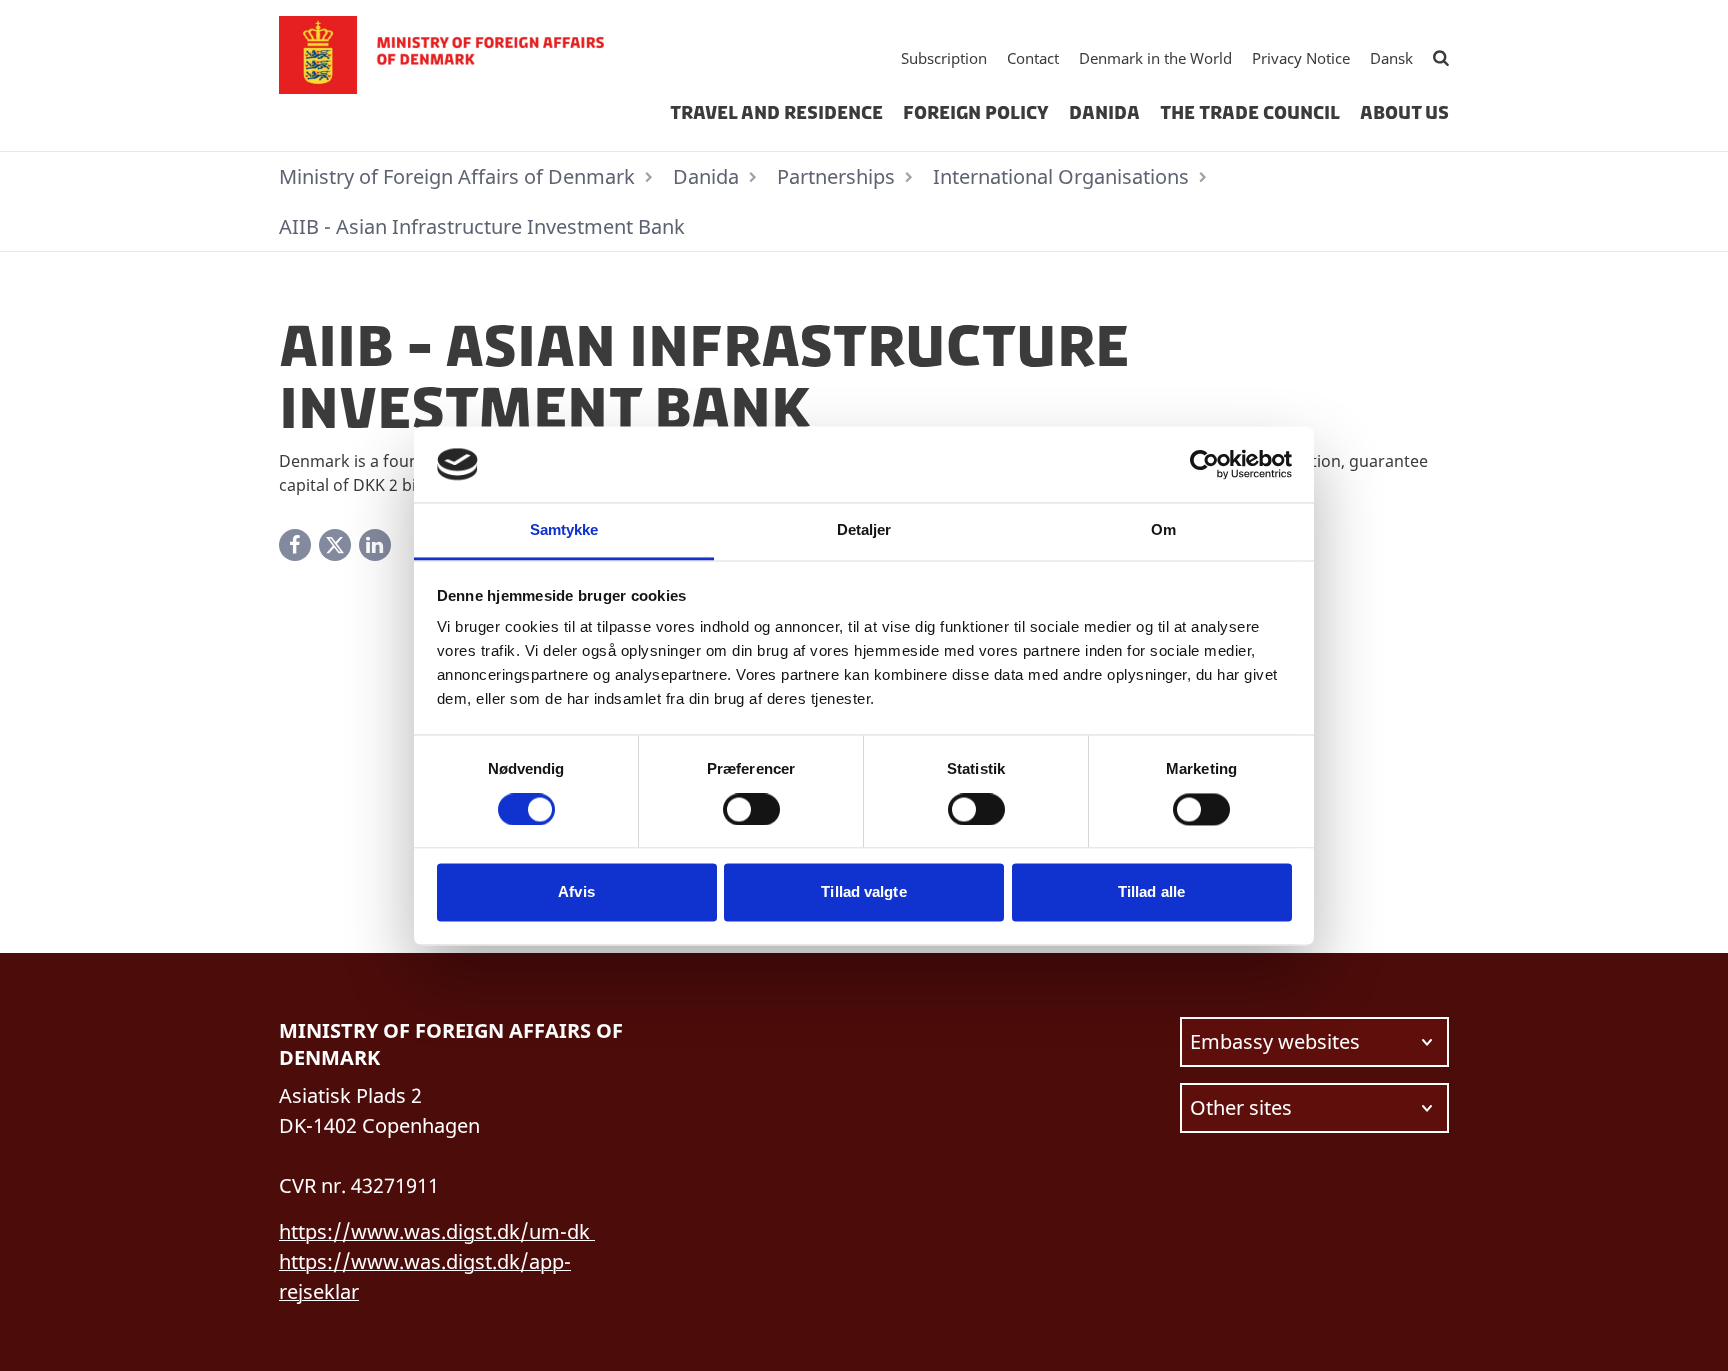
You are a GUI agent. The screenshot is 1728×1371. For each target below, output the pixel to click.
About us (1404, 113)
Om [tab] (1163, 530)
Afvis (576, 892)
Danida (1104, 113)
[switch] (751, 809)
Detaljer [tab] (864, 530)
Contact (1033, 58)
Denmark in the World (1155, 58)
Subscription (944, 58)
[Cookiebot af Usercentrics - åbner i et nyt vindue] (1204, 464)
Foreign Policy (976, 113)
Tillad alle (1151, 892)
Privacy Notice (1301, 58)
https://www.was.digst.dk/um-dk (437, 1231)
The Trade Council (1250, 113)
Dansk (1391, 58)
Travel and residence (776, 113)
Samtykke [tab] (564, 530)
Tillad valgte (863, 892)
